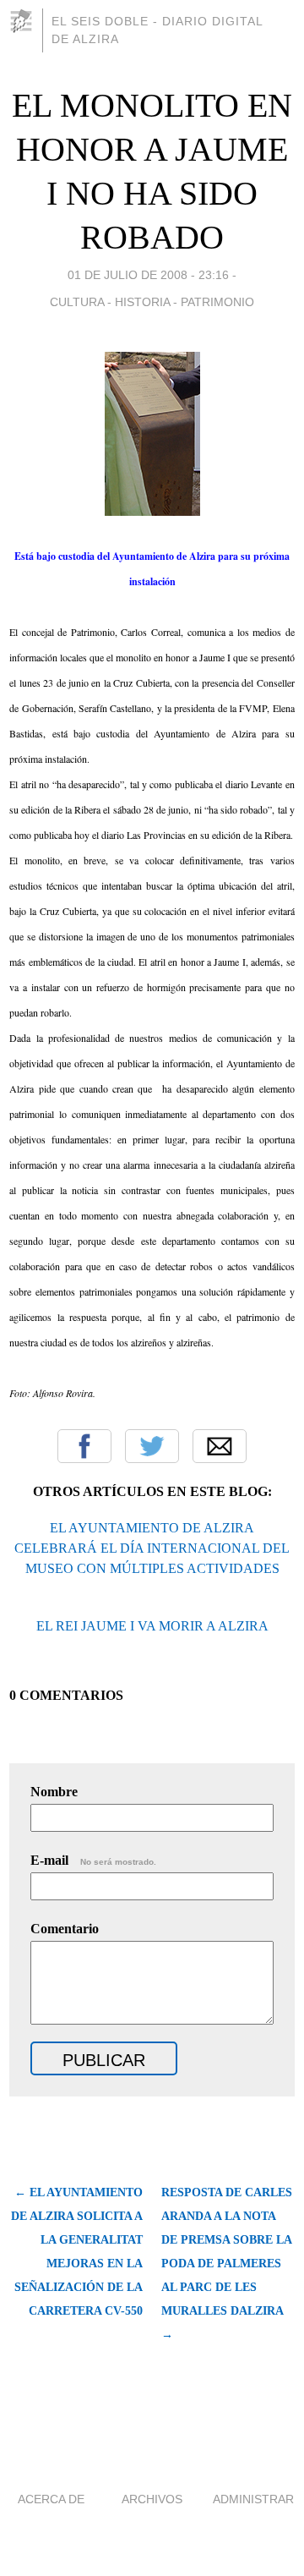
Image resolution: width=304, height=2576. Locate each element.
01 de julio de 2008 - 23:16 (148, 275)
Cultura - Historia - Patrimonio (152, 302)
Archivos (152, 2499)
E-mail (93, 1860)
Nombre (54, 1792)
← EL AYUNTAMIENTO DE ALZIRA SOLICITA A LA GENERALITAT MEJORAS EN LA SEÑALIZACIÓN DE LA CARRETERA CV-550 (77, 2252)
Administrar (253, 2499)
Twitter (152, 1446)
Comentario (65, 1929)
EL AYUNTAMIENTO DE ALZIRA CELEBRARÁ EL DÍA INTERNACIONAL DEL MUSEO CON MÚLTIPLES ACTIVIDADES (152, 1548)
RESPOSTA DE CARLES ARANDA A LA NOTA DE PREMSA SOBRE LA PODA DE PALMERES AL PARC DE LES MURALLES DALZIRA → (227, 2264)
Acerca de (51, 2499)
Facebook (84, 1446)
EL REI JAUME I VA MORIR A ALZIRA (152, 1626)
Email (220, 1446)
